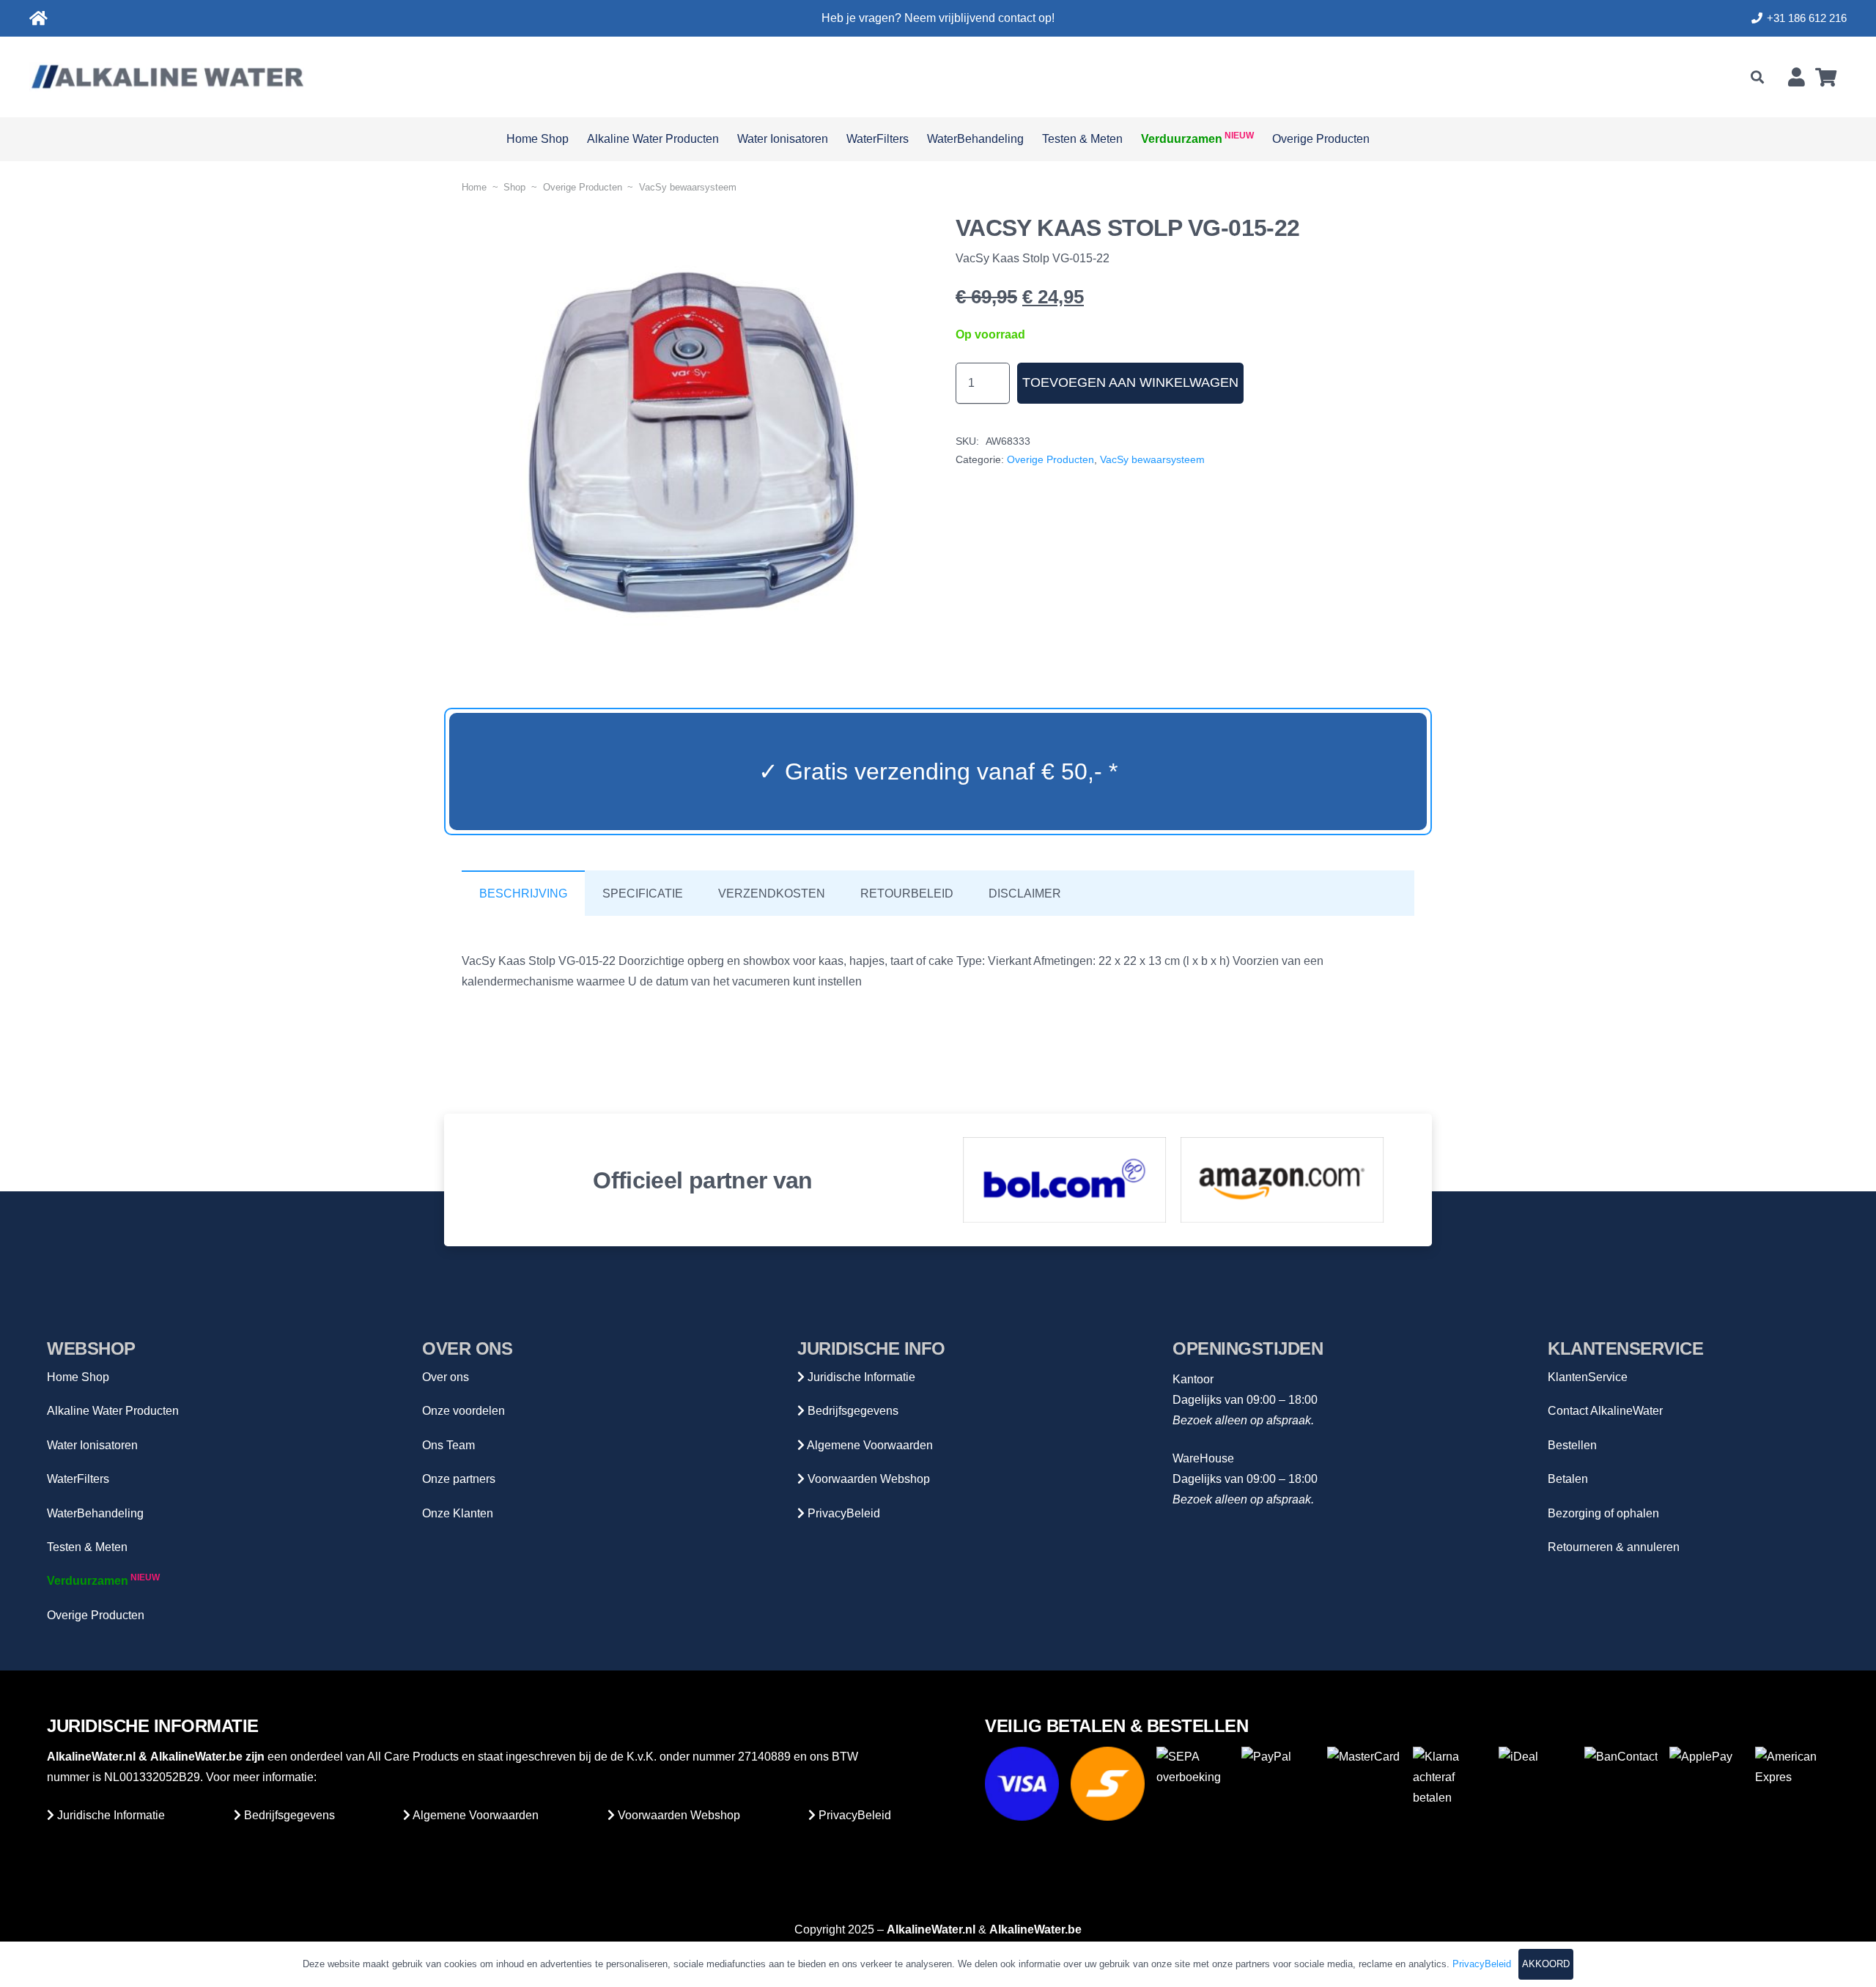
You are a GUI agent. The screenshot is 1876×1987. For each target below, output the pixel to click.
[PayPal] (1278, 1784)
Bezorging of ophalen (1603, 1513)
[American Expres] (1792, 1784)
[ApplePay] (1706, 1784)
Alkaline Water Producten (113, 1411)
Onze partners (459, 1479)
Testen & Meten (87, 1547)
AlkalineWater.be (196, 1757)
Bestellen (1572, 1445)
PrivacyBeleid (842, 1513)
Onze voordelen (464, 1411)
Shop (514, 187)
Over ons (446, 1377)
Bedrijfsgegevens (852, 1411)
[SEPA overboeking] (1193, 1784)
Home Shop (78, 1377)
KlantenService (1588, 1377)
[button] (1757, 77)
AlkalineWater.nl (91, 1757)
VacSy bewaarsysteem (688, 187)
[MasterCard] (1364, 1784)
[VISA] (1022, 1784)
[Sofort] (1108, 1784)
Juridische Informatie (860, 1377)
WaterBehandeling (95, 1513)
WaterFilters (78, 1479)
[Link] (38, 19)
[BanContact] (1621, 1784)
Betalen (1568, 1479)
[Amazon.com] (1282, 1180)
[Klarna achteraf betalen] (1450, 1784)
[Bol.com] (1065, 1180)
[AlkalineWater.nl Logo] (167, 77)
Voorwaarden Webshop (867, 1479)
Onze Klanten (458, 1513)
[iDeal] (1536, 1784)
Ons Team (448, 1445)
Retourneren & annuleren (1614, 1547)
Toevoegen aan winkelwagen (1130, 382)
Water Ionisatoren (92, 1445)
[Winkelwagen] (1826, 77)
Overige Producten (583, 187)
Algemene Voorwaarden (869, 1445)
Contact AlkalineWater (1605, 1411)
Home (474, 187)
